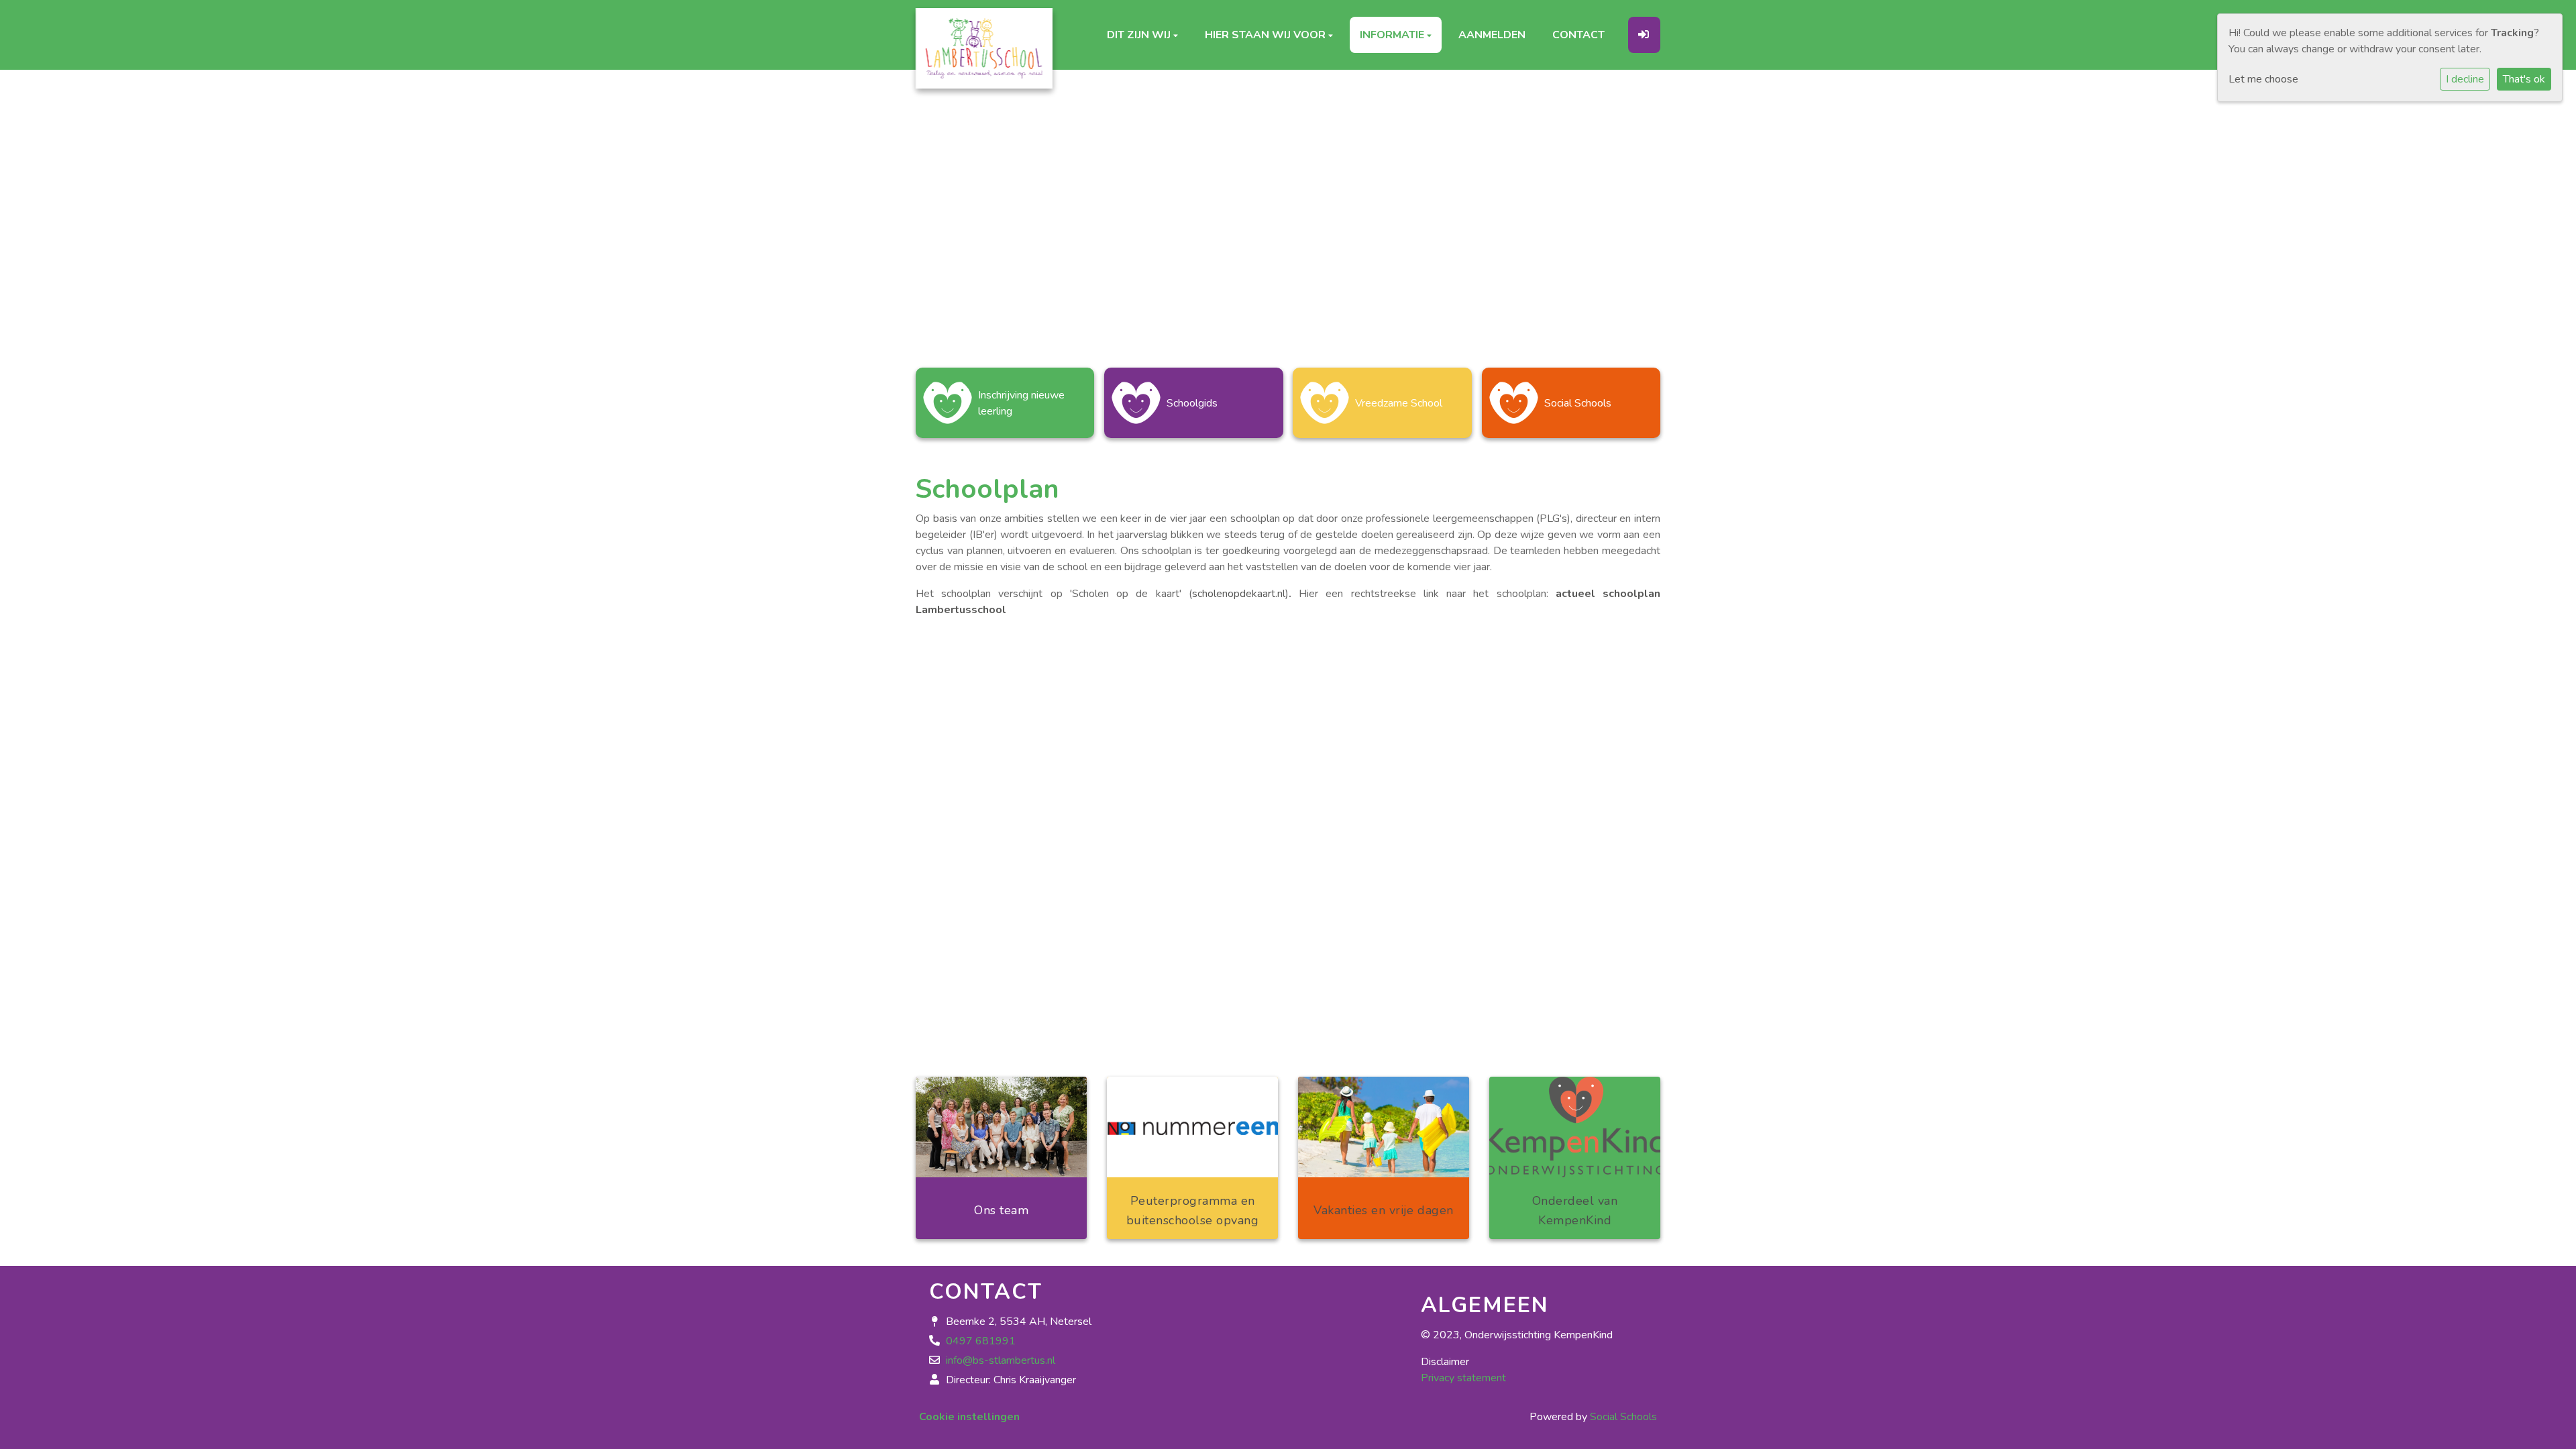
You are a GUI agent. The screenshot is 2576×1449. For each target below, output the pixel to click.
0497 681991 (981, 1341)
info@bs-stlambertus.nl (1001, 1360)
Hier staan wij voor (1267, 38)
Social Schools (1623, 1417)
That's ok (2524, 79)
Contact (1578, 38)
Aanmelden (1492, 38)
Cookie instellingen (969, 1417)
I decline (2465, 79)
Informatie (1393, 38)
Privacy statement (1463, 1378)
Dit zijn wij (1140, 38)
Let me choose (2263, 79)
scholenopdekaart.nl (1239, 594)
